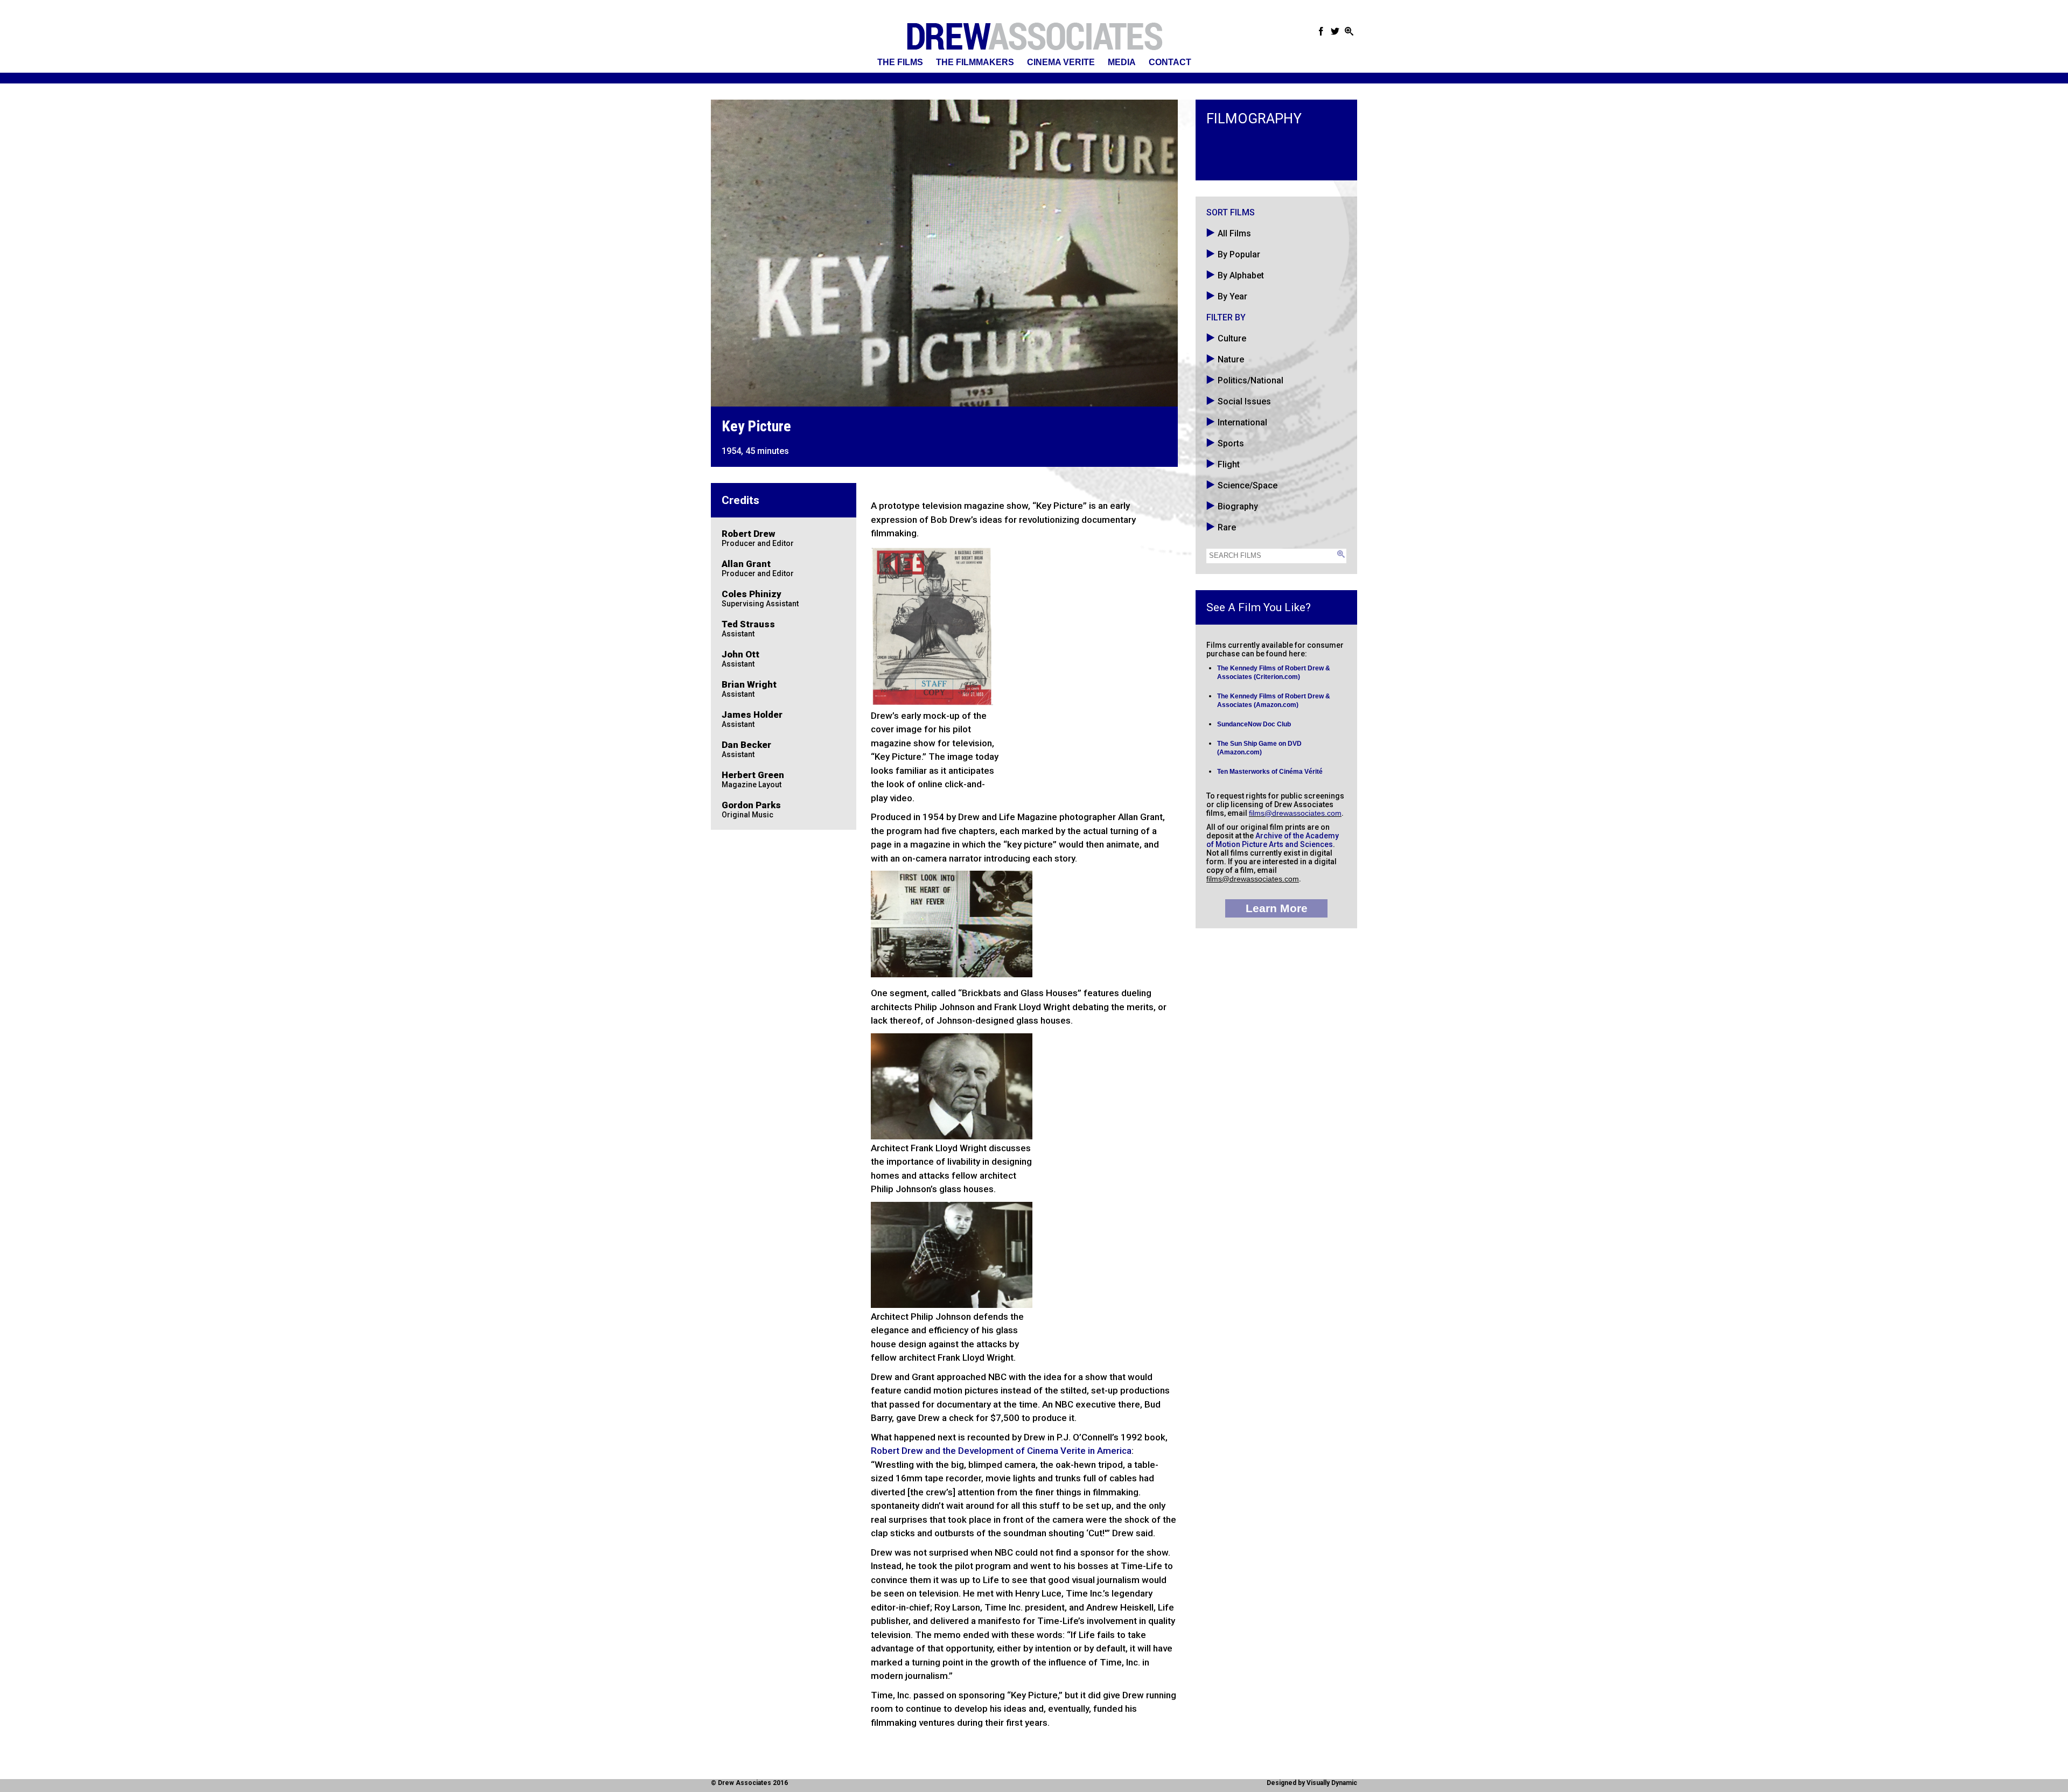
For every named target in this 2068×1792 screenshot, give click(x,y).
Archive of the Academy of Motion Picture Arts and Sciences (1273, 840)
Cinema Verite (1061, 62)
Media (1122, 62)
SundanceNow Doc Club (1254, 724)
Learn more (1277, 908)
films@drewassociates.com (1295, 813)
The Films (900, 62)
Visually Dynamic (1332, 1783)
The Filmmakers (975, 62)
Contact (1170, 62)
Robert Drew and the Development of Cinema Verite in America (1001, 1451)
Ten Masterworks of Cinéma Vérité (1270, 772)
